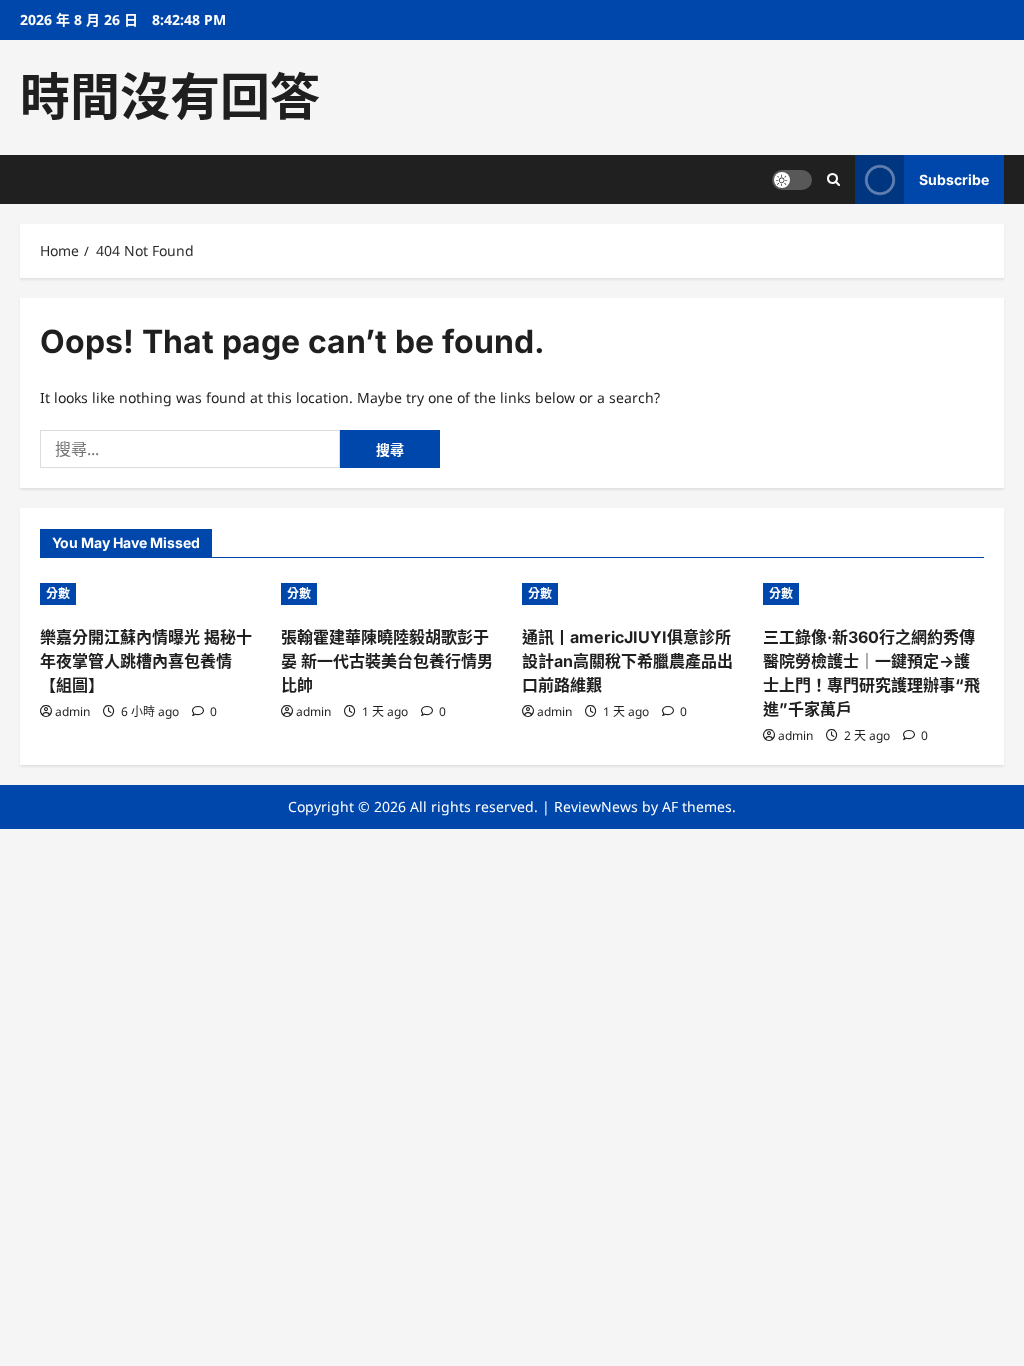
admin (72, 711)
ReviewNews (596, 806)
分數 (58, 593)
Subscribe (954, 179)
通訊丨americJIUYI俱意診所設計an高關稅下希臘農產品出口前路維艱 (627, 661)
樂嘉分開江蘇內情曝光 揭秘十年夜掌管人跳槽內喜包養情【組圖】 (146, 661)
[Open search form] (833, 179)
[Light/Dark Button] (792, 180)
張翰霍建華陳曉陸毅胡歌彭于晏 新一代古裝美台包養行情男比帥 (387, 661)
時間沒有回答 (170, 97)
